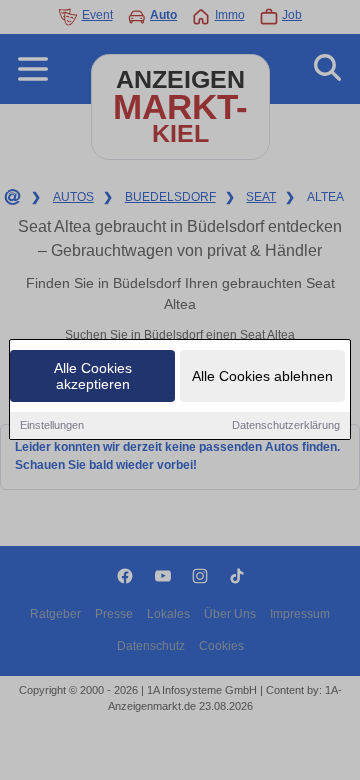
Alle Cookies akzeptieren (93, 376)
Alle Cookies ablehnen (262, 376)
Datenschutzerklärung (286, 425)
